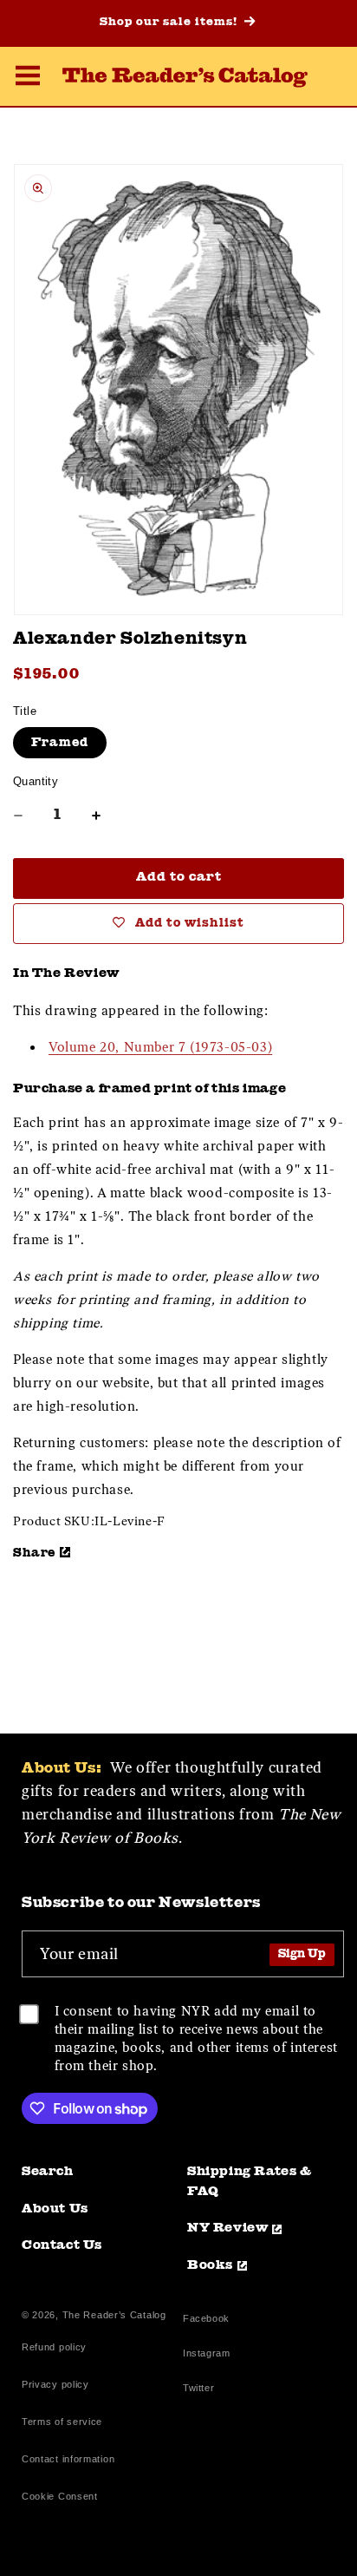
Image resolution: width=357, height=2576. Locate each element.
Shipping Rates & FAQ (250, 2182)
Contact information (68, 2459)
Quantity (36, 781)
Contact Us (62, 2246)
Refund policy (54, 2347)
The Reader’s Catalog (114, 2315)
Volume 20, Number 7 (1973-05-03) (160, 1047)
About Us (55, 2209)
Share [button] (34, 1553)
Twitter (202, 2390)
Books (210, 2266)
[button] (28, 78)
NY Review (227, 2229)
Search (48, 2172)
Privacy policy (55, 2384)
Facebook (206, 2320)
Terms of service (62, 2422)
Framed (60, 743)
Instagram (206, 2355)
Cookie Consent (60, 2496)
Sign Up (302, 1954)
